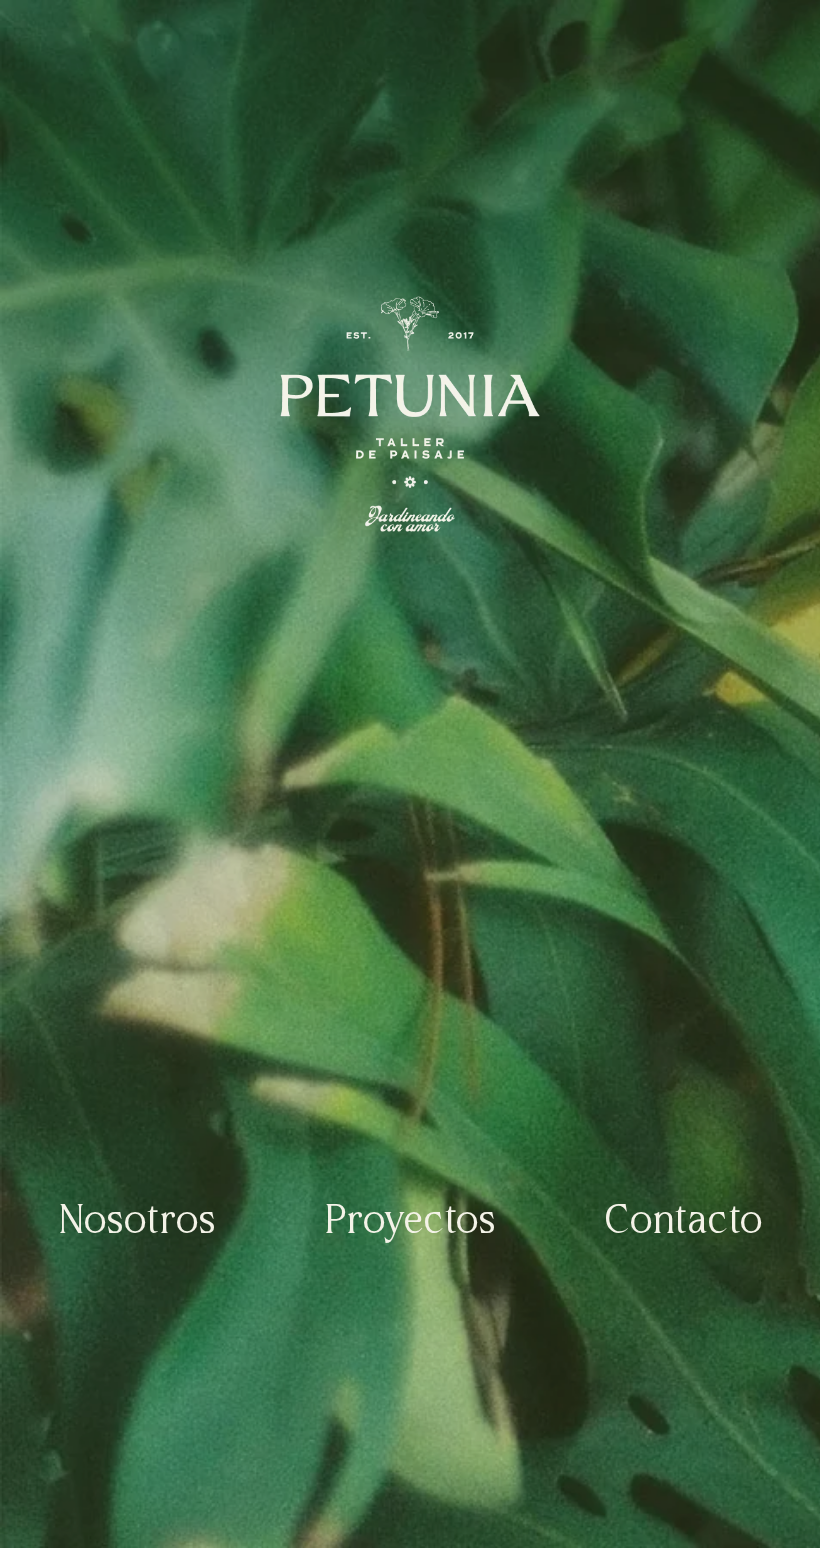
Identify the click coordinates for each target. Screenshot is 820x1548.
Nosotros (136, 1222)
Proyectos (409, 1222)
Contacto (683, 1222)
